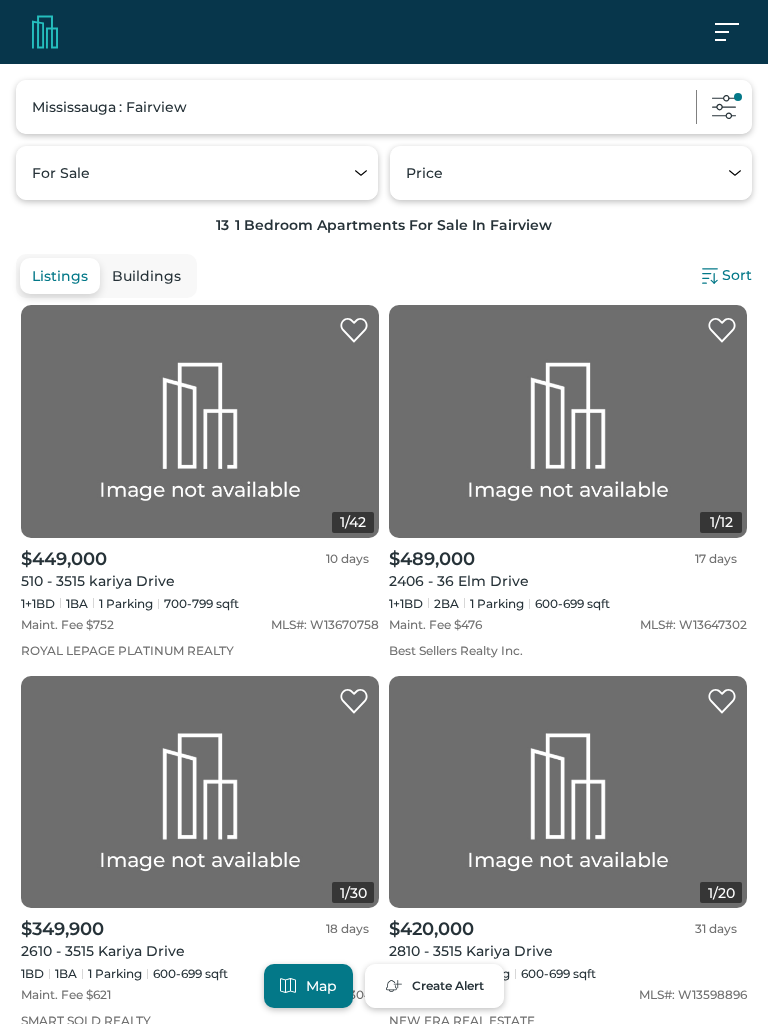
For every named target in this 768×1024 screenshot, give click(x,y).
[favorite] (354, 331)
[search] (384, 107)
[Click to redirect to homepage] (45, 32)
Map (321, 986)
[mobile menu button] (738, 32)
